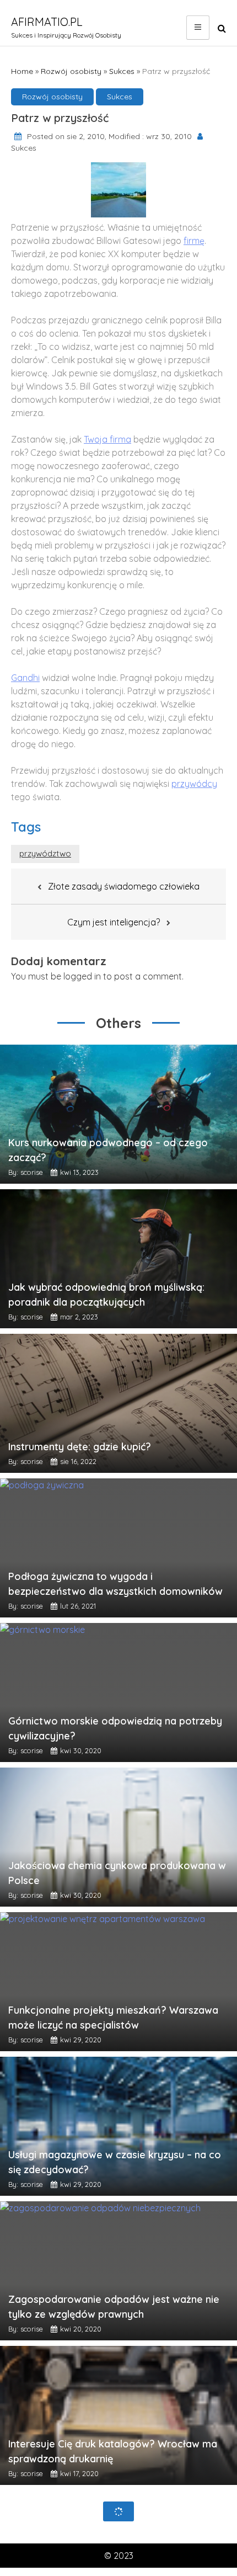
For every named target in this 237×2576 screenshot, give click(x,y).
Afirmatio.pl (47, 22)
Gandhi (25, 678)
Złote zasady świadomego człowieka (124, 886)
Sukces (122, 71)
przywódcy (194, 784)
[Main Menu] (198, 28)
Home (22, 71)
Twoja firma (107, 439)
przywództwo (45, 853)
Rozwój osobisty (71, 71)
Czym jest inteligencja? (114, 922)
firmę (194, 241)
